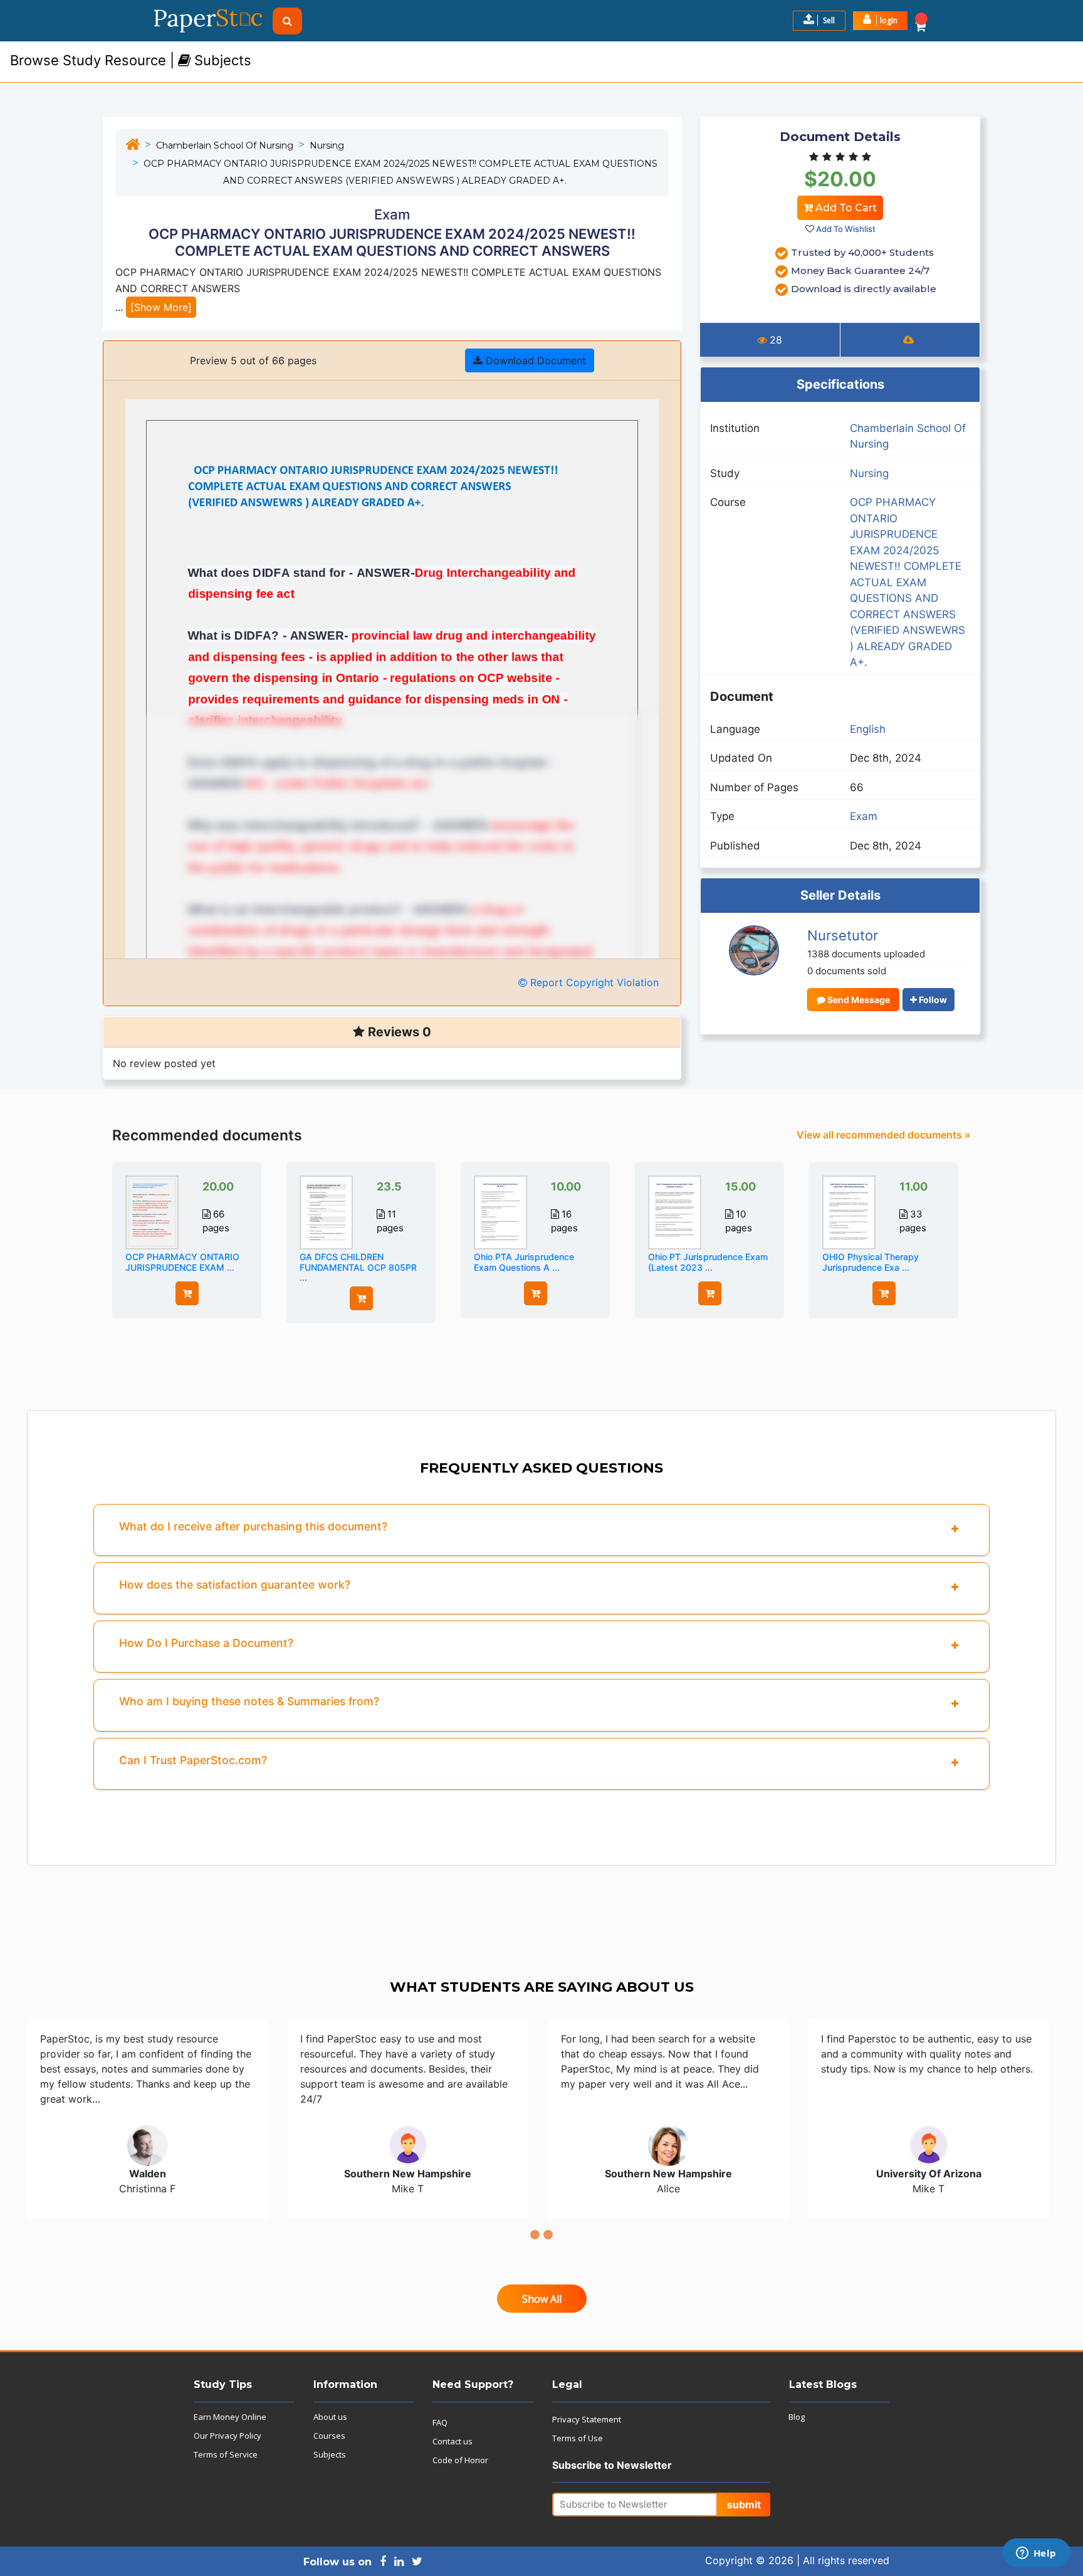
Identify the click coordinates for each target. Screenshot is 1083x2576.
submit (744, 2505)
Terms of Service (226, 2454)
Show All (542, 2299)
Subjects (330, 2454)
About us (330, 2417)
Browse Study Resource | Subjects (131, 60)
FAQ (440, 2422)
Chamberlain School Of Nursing (225, 145)
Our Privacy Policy (228, 2436)
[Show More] (161, 307)
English (868, 729)
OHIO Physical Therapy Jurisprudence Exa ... (871, 1262)
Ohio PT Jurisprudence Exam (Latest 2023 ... (708, 1262)
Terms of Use (578, 2438)
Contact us (453, 2441)
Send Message (858, 1000)
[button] (880, 21)
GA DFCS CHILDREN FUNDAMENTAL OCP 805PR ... (358, 1267)
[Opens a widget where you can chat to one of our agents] (1036, 2554)
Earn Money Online (230, 2417)
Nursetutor (843, 935)
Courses (329, 2436)
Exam (864, 816)
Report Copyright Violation (593, 982)
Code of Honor (460, 2460)
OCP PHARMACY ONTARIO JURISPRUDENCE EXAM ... (182, 1262)
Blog (797, 2417)
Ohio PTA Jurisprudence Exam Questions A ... (524, 1262)
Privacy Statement (587, 2419)
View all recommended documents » (884, 1135)
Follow (932, 1000)
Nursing (327, 145)
